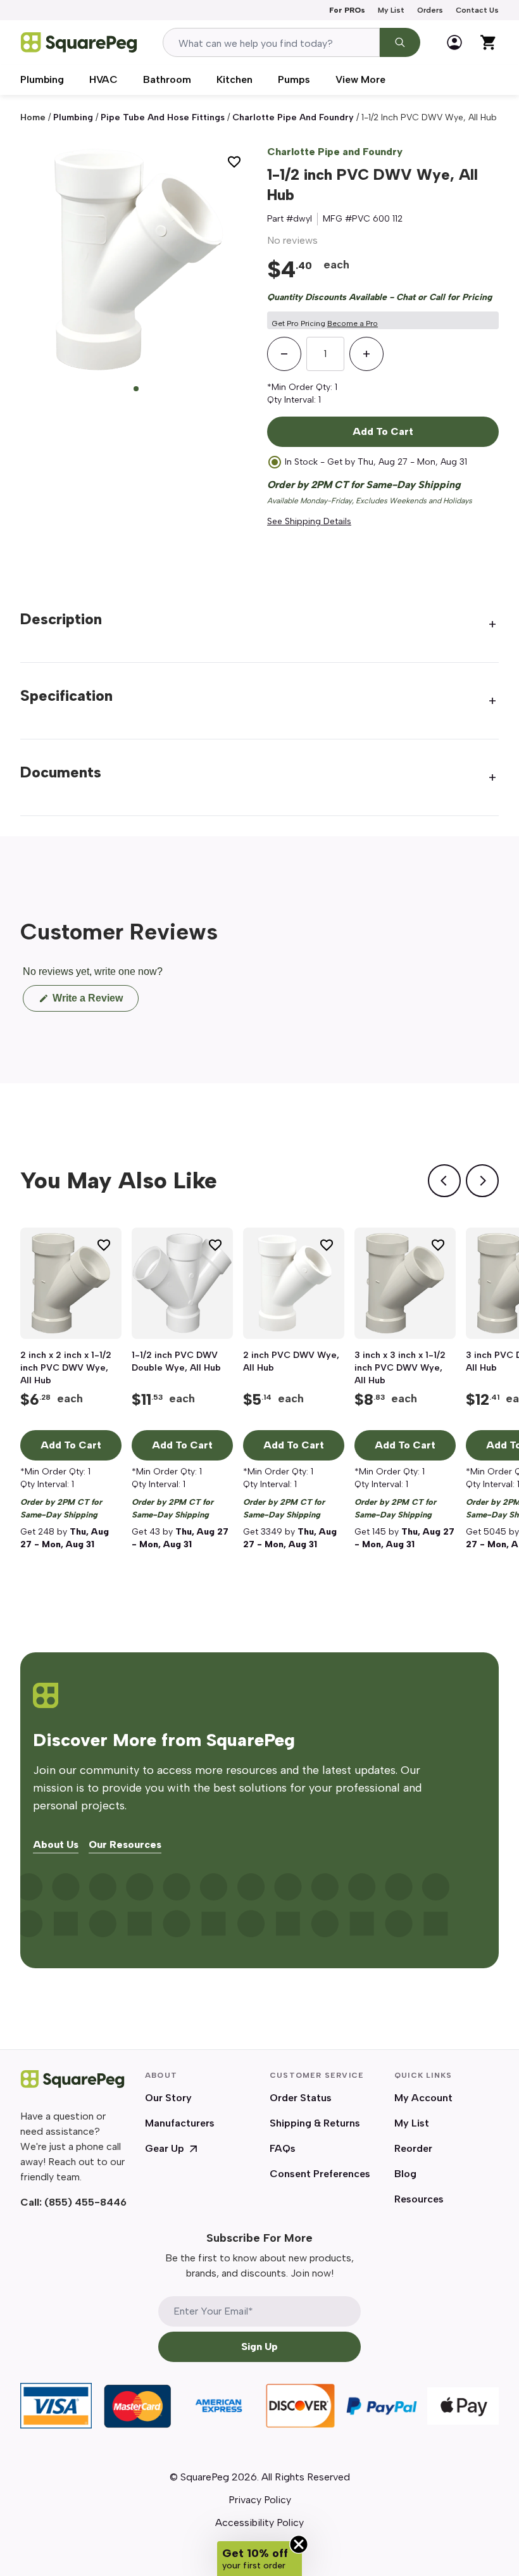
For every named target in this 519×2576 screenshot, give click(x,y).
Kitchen (234, 79)
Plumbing (42, 79)
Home (33, 117)
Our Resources (125, 1845)
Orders (430, 10)
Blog (405, 2174)
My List (391, 10)
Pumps (294, 79)
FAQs (283, 2148)
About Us (56, 1845)
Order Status (301, 2098)
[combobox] (271, 42)
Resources (419, 2199)
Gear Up (165, 2148)
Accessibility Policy (259, 2523)
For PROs (347, 10)
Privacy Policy (260, 2500)
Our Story (168, 2098)
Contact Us (477, 10)
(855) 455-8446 (85, 2202)
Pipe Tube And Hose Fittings (163, 117)
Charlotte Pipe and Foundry (335, 152)
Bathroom (167, 79)
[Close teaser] (299, 2544)
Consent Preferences (320, 2174)
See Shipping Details (309, 521)
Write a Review (94, 1002)
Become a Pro (353, 324)
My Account (423, 2098)
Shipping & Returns (315, 2123)
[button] (259, 2559)
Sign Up (259, 2347)
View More (360, 79)
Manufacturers (180, 2123)
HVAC (103, 79)
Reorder (413, 2148)
